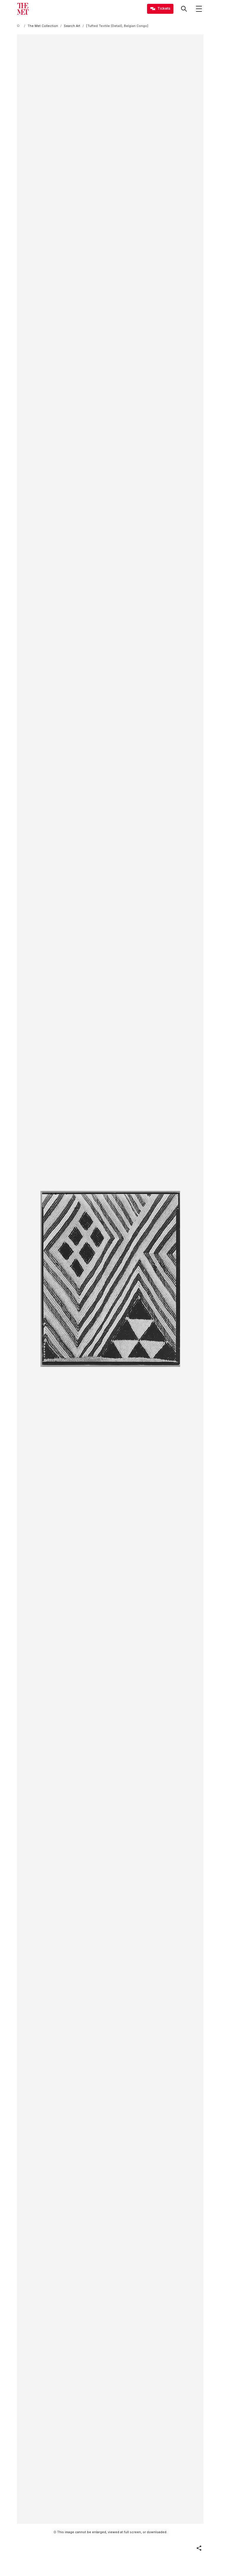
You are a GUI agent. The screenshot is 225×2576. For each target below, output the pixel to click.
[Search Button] (184, 9)
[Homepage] (23, 9)
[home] (19, 26)
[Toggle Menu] (199, 9)
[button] (199, 2548)
